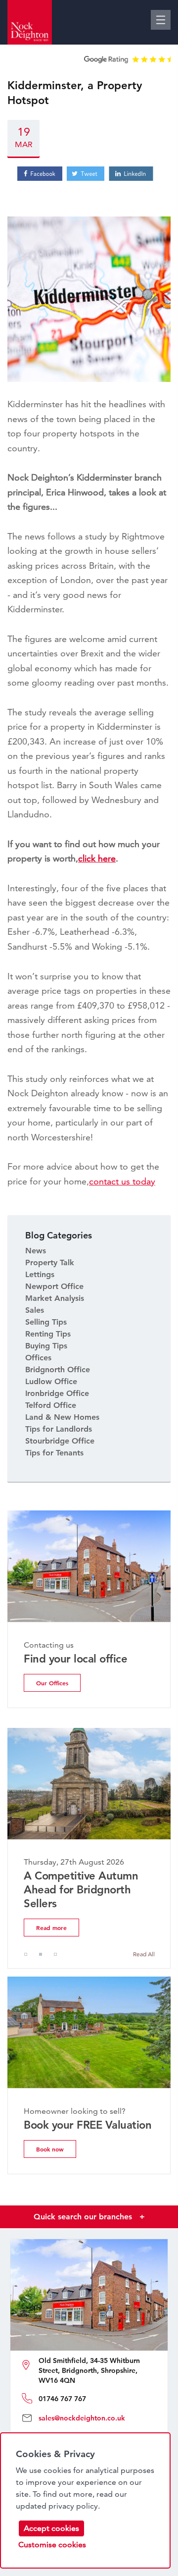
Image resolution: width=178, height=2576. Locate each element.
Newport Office (54, 1286)
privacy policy (73, 2506)
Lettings (40, 1274)
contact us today (122, 1181)
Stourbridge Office (60, 1441)
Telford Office (51, 1405)
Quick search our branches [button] (89, 2217)
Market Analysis (55, 1298)
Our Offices (52, 1683)
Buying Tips (46, 1346)
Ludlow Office (51, 1381)
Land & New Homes (62, 1417)
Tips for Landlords (59, 1429)
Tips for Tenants (54, 1453)
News (36, 1251)
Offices (38, 1358)
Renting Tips (48, 1334)
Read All (144, 1954)
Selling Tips (46, 1322)
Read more (51, 1928)
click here (97, 858)
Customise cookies (52, 2545)
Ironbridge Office (57, 1393)
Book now (50, 2149)
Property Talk (50, 1262)
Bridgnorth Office (58, 1369)
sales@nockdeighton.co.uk (82, 2418)
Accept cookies (51, 2528)
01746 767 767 (62, 2399)
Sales (35, 1310)
